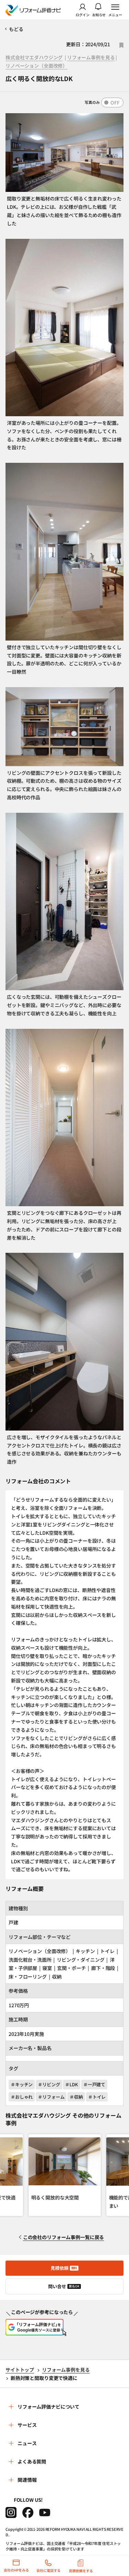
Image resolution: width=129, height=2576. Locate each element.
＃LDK (71, 2084)
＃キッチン (22, 2084)
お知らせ (99, 14)
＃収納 (76, 2097)
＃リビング (49, 2084)
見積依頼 (64, 2268)
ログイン (83, 14)
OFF (115, 103)
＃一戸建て (94, 2084)
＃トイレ (97, 2097)
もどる (16, 29)
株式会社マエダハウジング (34, 57)
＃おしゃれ (22, 2097)
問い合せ (64, 2286)
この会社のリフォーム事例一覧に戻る (64, 2237)
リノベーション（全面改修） (36, 66)
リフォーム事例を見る (91, 57)
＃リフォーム (51, 2097)
